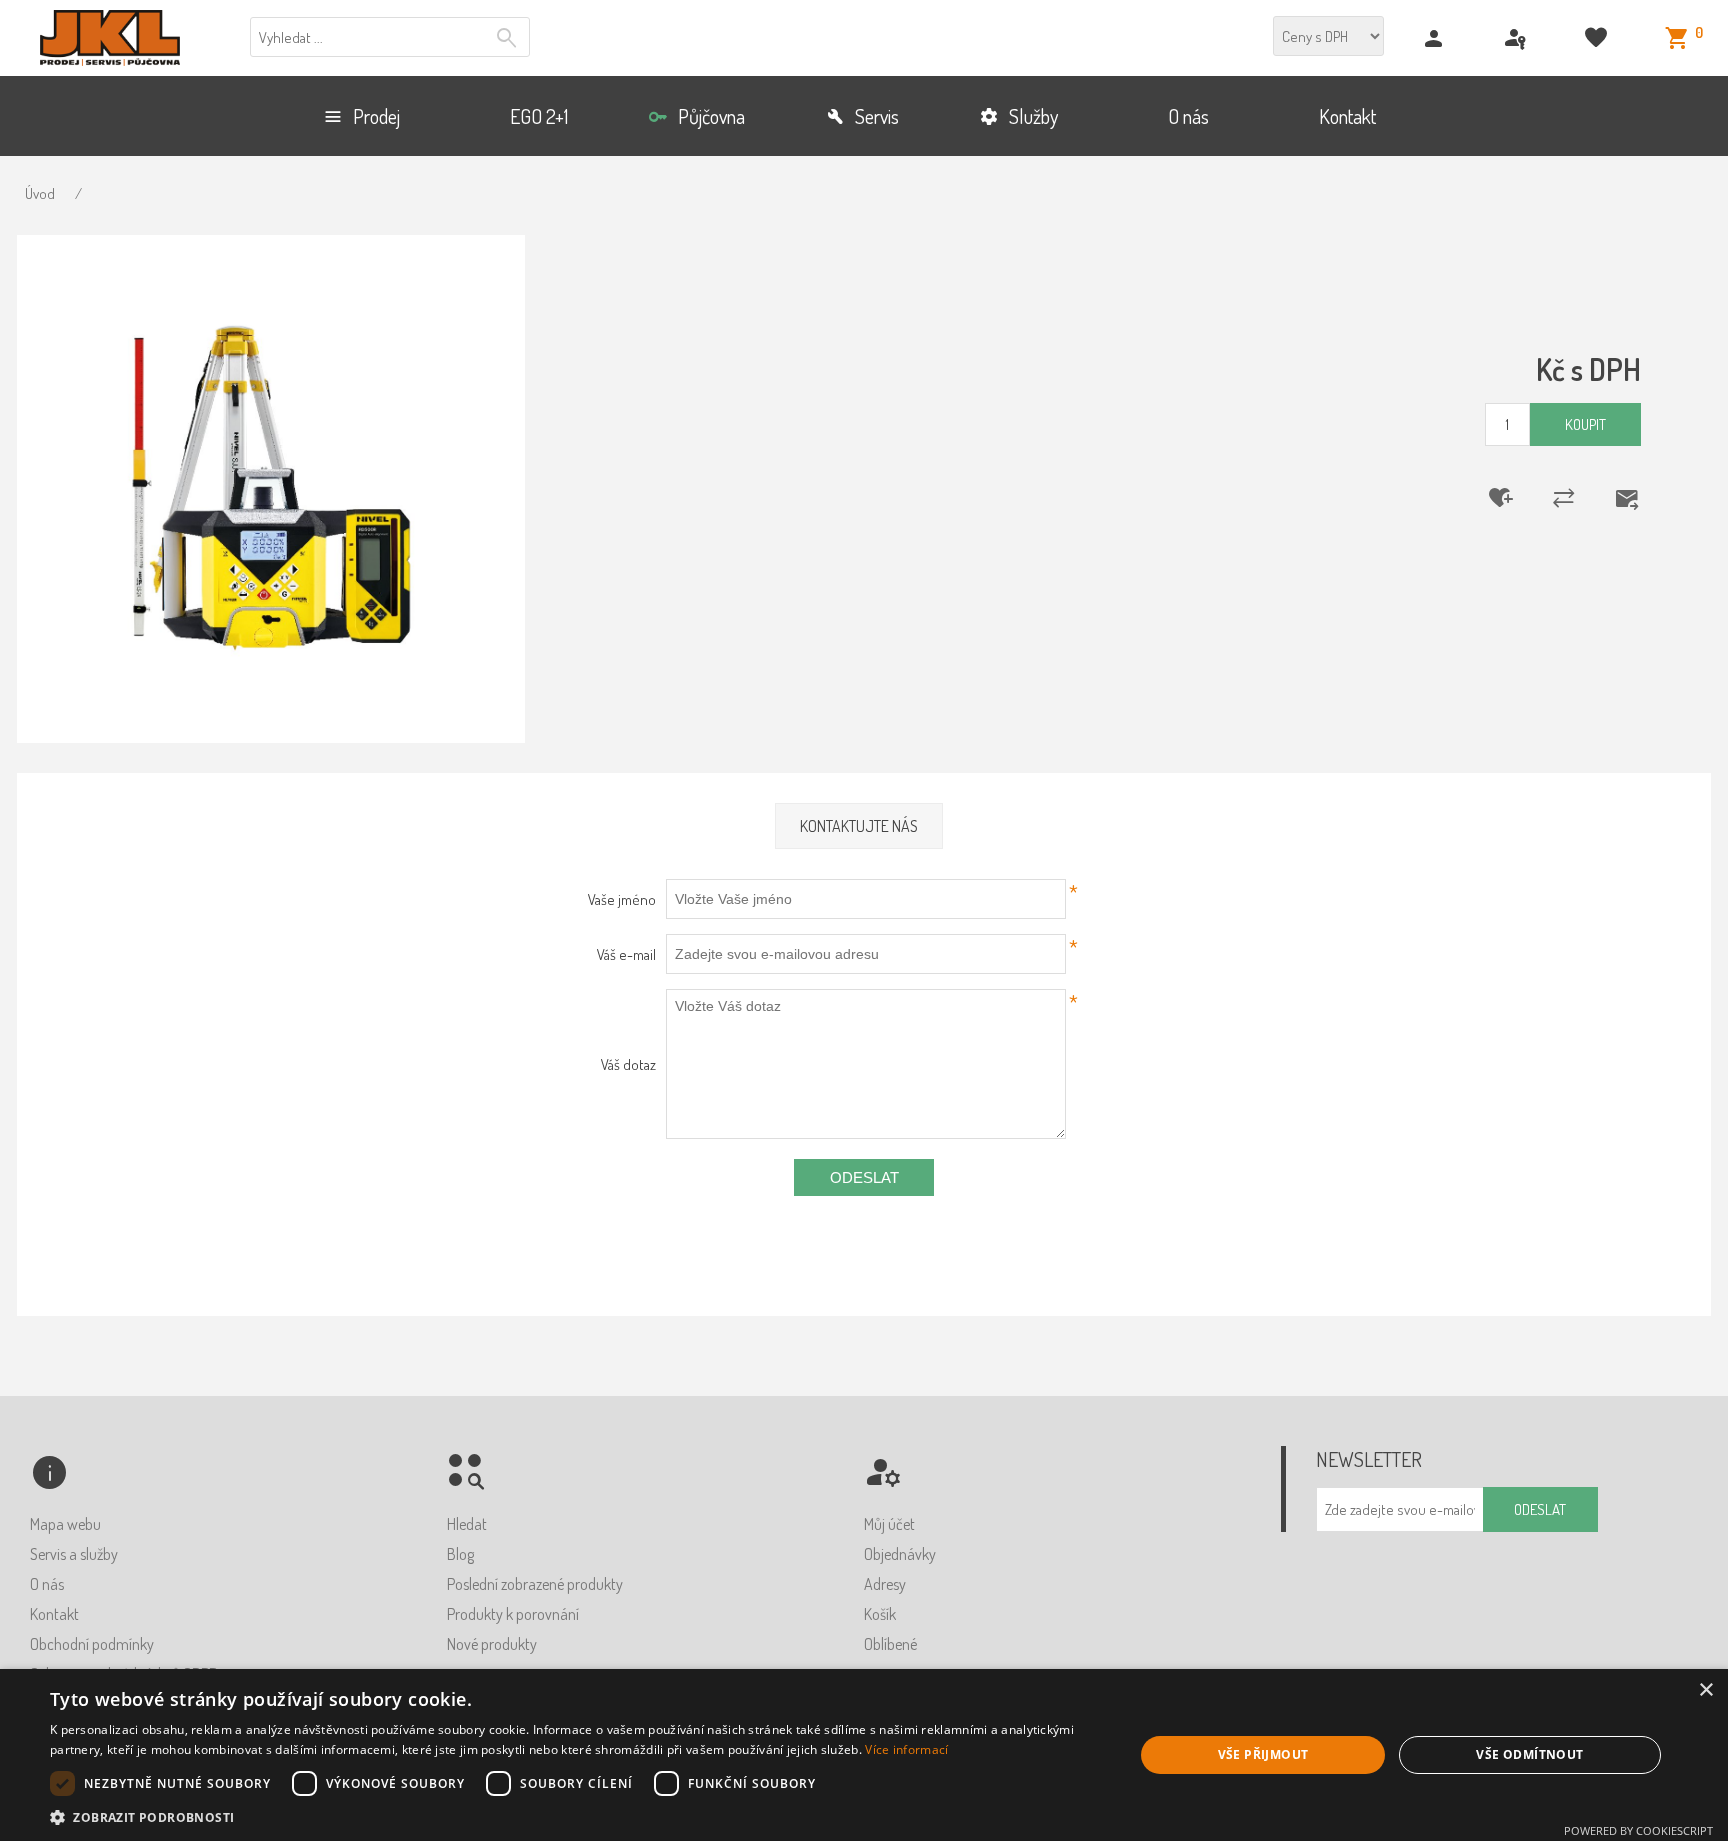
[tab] (859, 826)
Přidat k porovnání (1551, 498)
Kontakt (54, 1614)
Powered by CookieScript (1638, 1830)
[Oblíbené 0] (1598, 38)
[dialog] (864, 1755)
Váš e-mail (626, 954)
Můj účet (889, 1524)
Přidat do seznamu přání (1488, 498)
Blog (460, 1554)
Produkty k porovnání (513, 1614)
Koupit (1585, 424)
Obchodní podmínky (92, 1644)
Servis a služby (74, 1554)
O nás (47, 1584)
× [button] (1705, 1690)
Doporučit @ (1614, 498)
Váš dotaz (628, 1064)
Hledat (509, 38)
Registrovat (1436, 38)
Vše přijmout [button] (1263, 1754)
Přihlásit (1517, 38)
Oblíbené (890, 1644)
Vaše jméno (621, 899)
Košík (880, 1614)
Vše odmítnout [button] (1529, 1754)
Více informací (906, 1749)
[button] (576, 1816)
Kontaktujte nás (859, 826)
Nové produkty (492, 1644)
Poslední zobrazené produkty (535, 1584)
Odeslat (864, 1177)
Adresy (885, 1584)
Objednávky (900, 1554)
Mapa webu (65, 1524)
